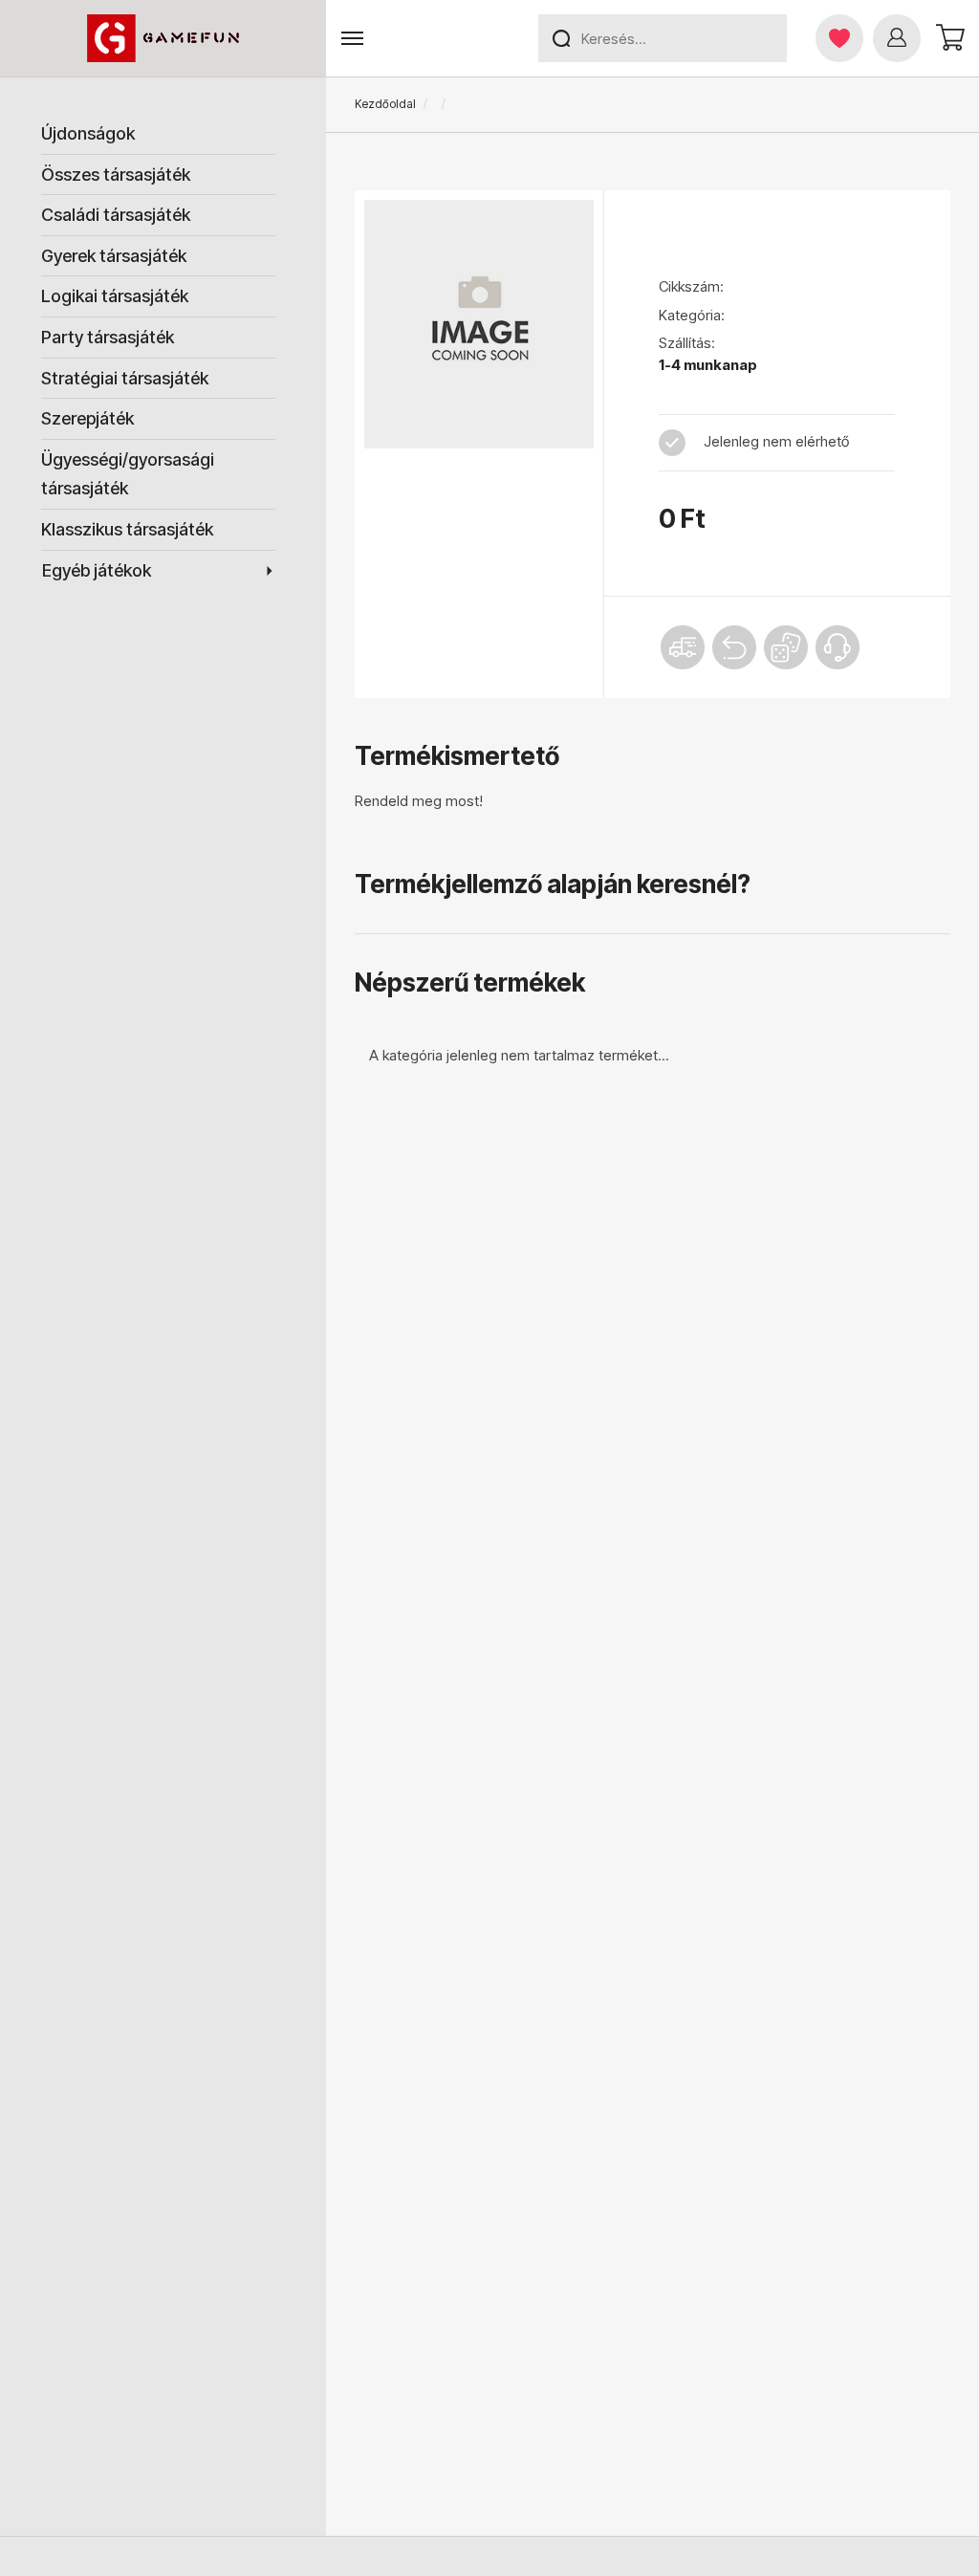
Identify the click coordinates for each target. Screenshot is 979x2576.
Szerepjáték (87, 418)
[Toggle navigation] (352, 39)
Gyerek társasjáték (114, 256)
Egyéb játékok (97, 570)
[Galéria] (479, 324)
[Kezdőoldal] (163, 38)
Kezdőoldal (385, 104)
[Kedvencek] (839, 38)
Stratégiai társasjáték (125, 378)
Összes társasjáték (116, 175)
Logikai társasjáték (115, 296)
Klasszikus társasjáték (127, 529)
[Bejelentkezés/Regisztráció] (897, 38)
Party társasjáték (108, 337)
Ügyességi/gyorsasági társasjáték (128, 474)
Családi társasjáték (116, 215)
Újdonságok (88, 133)
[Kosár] (947, 38)
